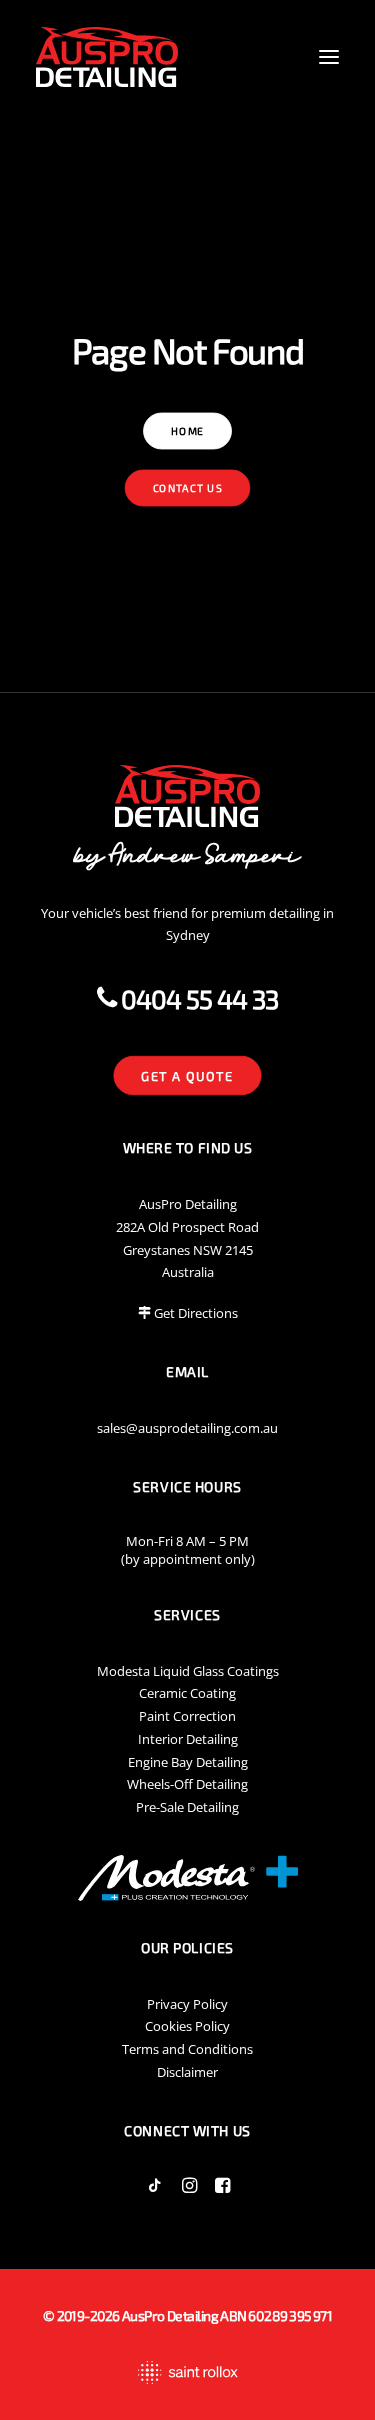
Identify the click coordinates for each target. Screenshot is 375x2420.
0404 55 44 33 (196, 998)
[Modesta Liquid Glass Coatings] (187, 1878)
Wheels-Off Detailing (187, 1784)
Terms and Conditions (187, 2049)
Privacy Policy (187, 2004)
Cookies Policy (187, 2026)
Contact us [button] (188, 488)
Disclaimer (187, 2072)
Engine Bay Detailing (188, 1762)
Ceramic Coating (187, 1693)
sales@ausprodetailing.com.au (187, 1428)
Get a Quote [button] (188, 1075)
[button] (329, 57)
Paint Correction (187, 1716)
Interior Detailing (188, 1739)
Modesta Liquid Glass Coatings (188, 1671)
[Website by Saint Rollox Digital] (187, 2372)
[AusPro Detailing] (107, 57)
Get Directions (196, 1313)
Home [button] (187, 431)
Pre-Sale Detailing (187, 1807)
